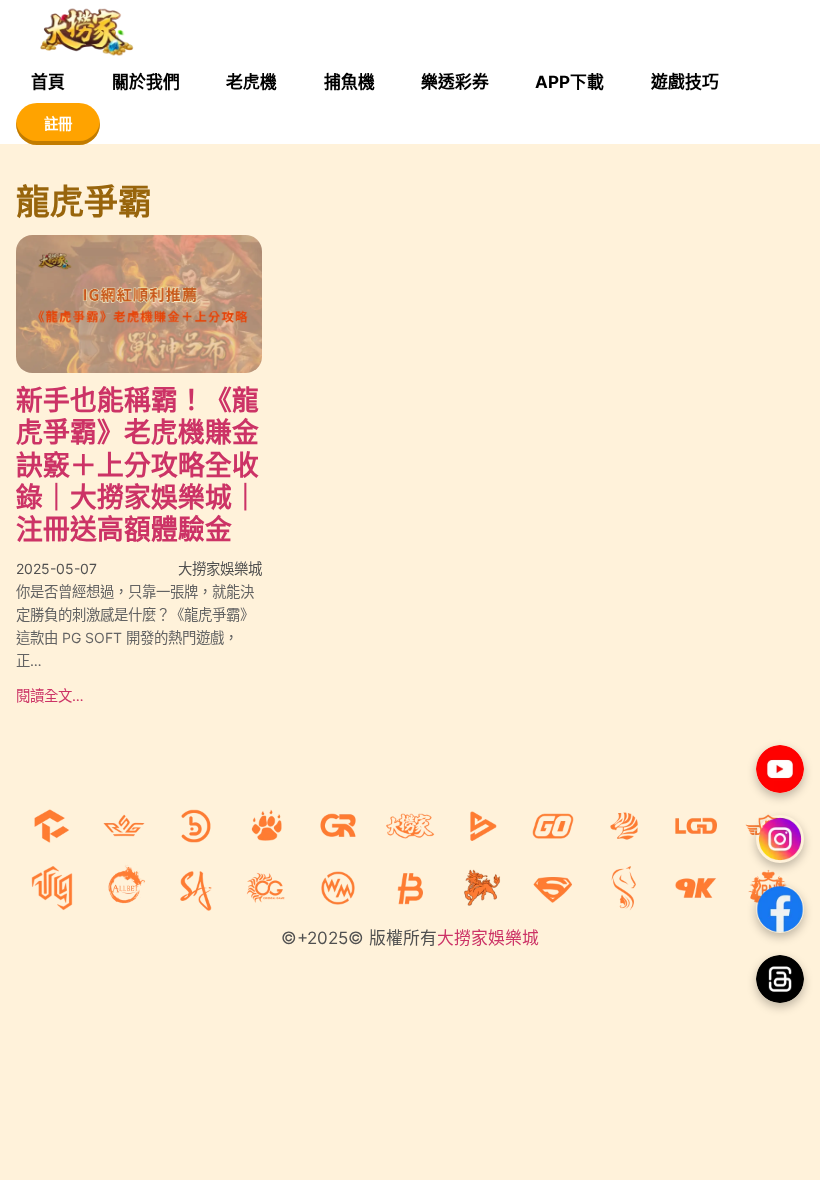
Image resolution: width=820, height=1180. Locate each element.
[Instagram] (780, 839)
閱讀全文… (50, 695)
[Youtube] (780, 769)
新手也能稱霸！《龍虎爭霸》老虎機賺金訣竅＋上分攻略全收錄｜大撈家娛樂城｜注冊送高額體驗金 (137, 465)
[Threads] (780, 979)
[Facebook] (780, 909)
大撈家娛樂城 (488, 938)
